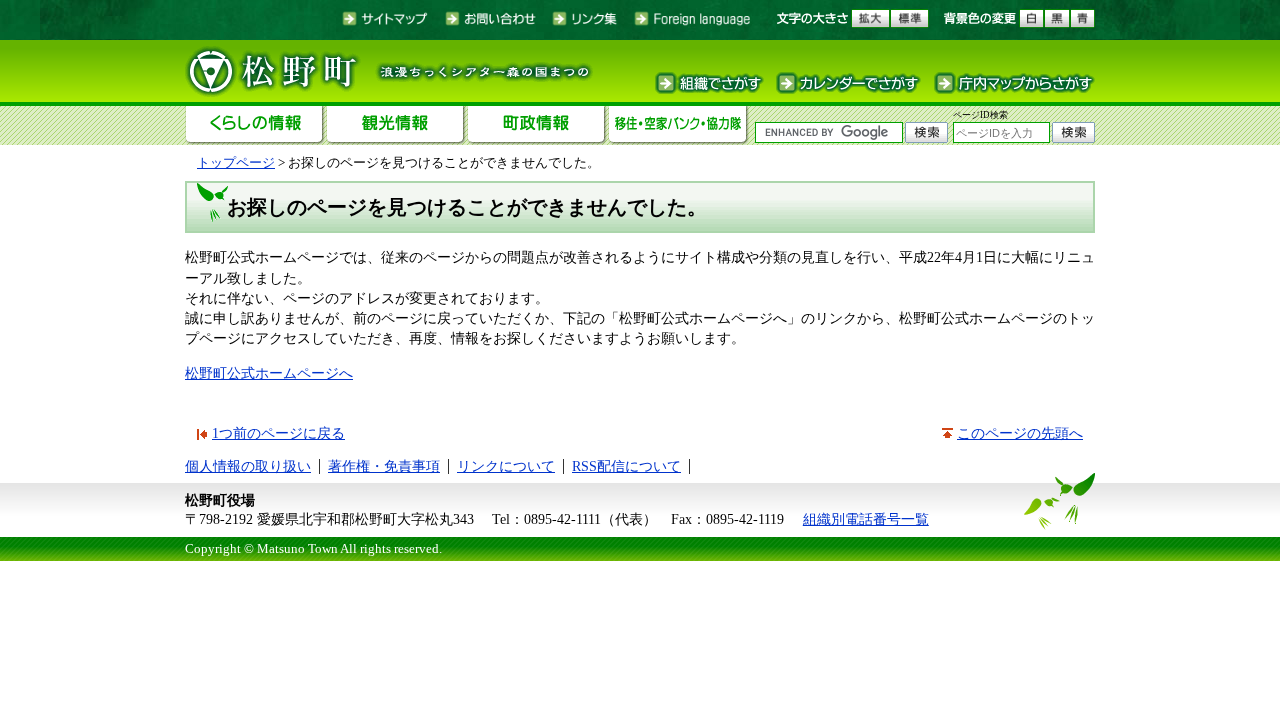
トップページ (236, 162)
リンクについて (506, 466)
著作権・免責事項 (384, 466)
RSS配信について (626, 466)
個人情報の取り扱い (248, 466)
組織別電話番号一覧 (866, 519)
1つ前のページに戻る (278, 433)
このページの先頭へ (1020, 433)
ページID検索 (980, 115)
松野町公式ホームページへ (269, 373)
